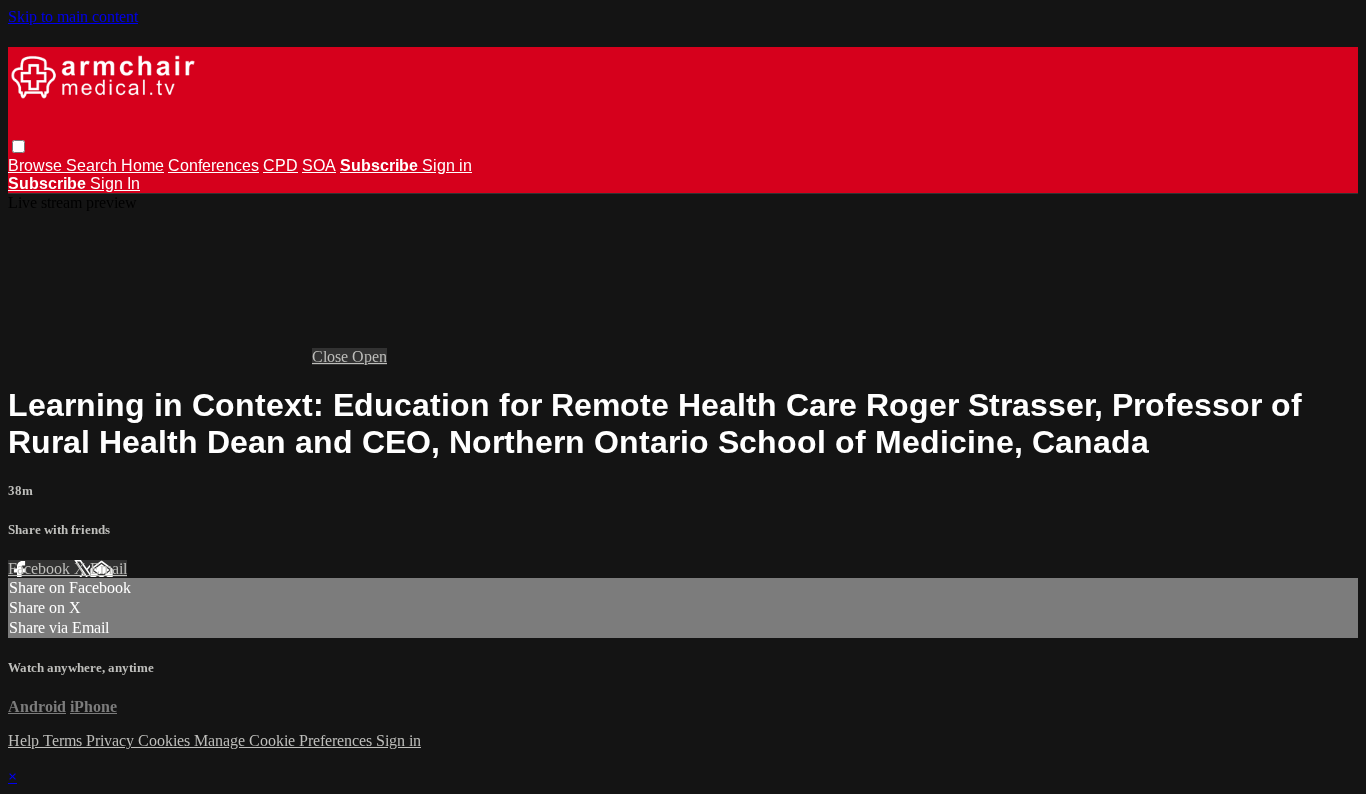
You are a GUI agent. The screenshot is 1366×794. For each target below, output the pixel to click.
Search (93, 165)
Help (25, 740)
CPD (280, 165)
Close (332, 356)
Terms (64, 740)
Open (369, 356)
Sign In (115, 183)
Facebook (41, 568)
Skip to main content (73, 16)
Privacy (112, 740)
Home (142, 165)
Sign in (447, 165)
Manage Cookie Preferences (285, 740)
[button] (18, 146)
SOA (319, 165)
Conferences (213, 165)
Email (108, 568)
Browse (37, 165)
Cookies (166, 740)
